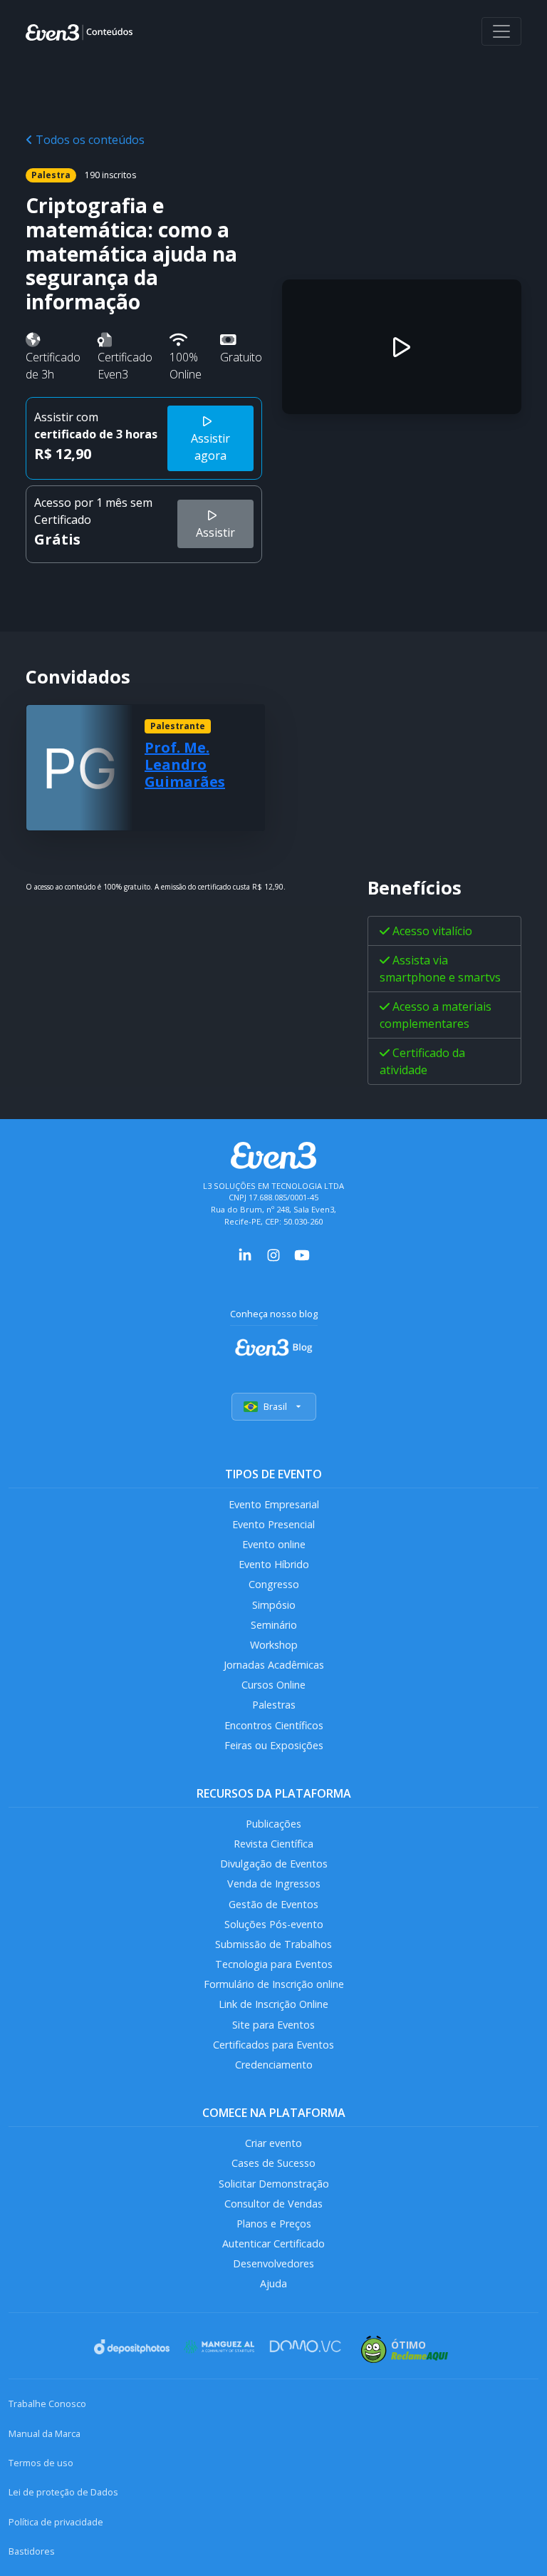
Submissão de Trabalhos (273, 1944)
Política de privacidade (56, 2522)
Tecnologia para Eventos (274, 1964)
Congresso (274, 1584)
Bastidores (32, 2551)
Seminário (274, 1625)
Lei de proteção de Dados (63, 2492)
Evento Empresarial (274, 1504)
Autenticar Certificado (273, 2243)
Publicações (273, 1824)
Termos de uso (41, 2463)
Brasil (275, 1406)
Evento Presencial (273, 1524)
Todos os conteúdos (89, 140)
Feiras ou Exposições (274, 1745)
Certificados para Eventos (273, 2045)
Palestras (274, 1705)
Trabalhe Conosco (47, 2404)
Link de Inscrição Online (273, 2004)
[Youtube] (302, 1254)
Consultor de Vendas (273, 2204)
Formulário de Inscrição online (274, 1984)
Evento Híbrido (274, 1564)
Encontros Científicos (274, 1725)
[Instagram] (273, 1254)
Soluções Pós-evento (274, 1924)
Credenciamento (274, 2065)
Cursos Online (273, 1685)
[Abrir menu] (501, 31)
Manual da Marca (45, 2433)
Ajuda (273, 2283)
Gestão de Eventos (273, 1904)
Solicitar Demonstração (274, 2184)
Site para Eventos (273, 2025)
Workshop (274, 1645)
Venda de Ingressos (274, 1884)
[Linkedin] (245, 1254)
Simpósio (274, 1605)
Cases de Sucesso (273, 2163)
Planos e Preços (274, 2224)
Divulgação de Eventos (274, 1864)
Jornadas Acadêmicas (274, 1665)
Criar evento (273, 2143)
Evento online (274, 1544)
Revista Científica (273, 1844)
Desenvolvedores (273, 2263)
